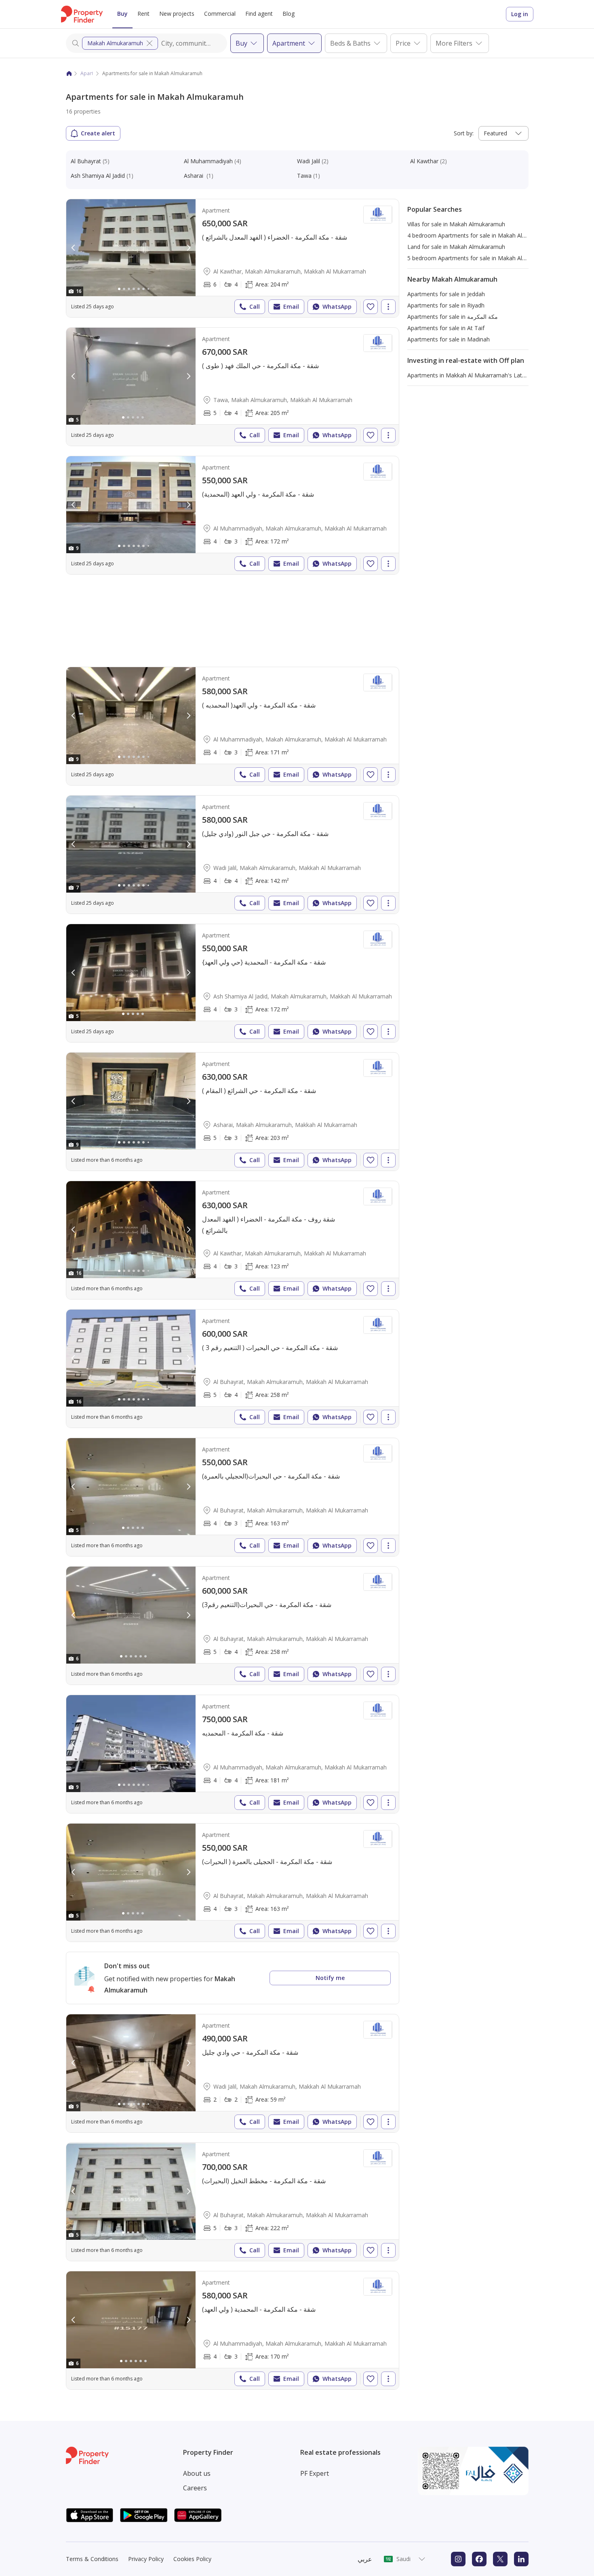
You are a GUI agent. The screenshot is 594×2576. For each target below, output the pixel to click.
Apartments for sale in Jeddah (446, 294)
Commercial (220, 14)
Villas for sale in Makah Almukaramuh (456, 224)
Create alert (98, 133)
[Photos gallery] (131, 248)
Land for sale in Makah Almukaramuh (456, 247)
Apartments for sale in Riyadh (446, 305)
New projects (177, 14)
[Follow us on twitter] (500, 2559)
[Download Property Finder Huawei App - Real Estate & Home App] (198, 2515)
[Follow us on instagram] (458, 2559)
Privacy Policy (146, 2559)
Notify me (330, 1978)
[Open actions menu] (388, 307)
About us (197, 2473)
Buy (122, 14)
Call (255, 306)
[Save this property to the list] (371, 307)
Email (291, 306)
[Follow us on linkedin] (521, 2559)
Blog (289, 14)
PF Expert (315, 2473)
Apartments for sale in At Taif (446, 328)
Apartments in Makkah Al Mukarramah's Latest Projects (480, 375)
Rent (143, 14)
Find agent (259, 14)
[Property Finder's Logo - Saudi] (82, 14)
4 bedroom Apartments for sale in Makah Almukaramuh (480, 235)
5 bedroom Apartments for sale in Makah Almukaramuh (480, 258)
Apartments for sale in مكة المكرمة (453, 317)
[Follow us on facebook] (479, 2559)
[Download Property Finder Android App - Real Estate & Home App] (144, 2515)
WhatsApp (337, 306)
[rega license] (473, 2471)
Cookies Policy (192, 2559)
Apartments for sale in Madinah (449, 339)
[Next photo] (188, 248)
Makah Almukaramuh (115, 43)
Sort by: (464, 133)
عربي (365, 2559)
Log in (520, 14)
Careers (195, 2488)
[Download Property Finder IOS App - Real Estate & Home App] (90, 2515)
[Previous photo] (74, 248)
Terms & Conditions (92, 2559)
